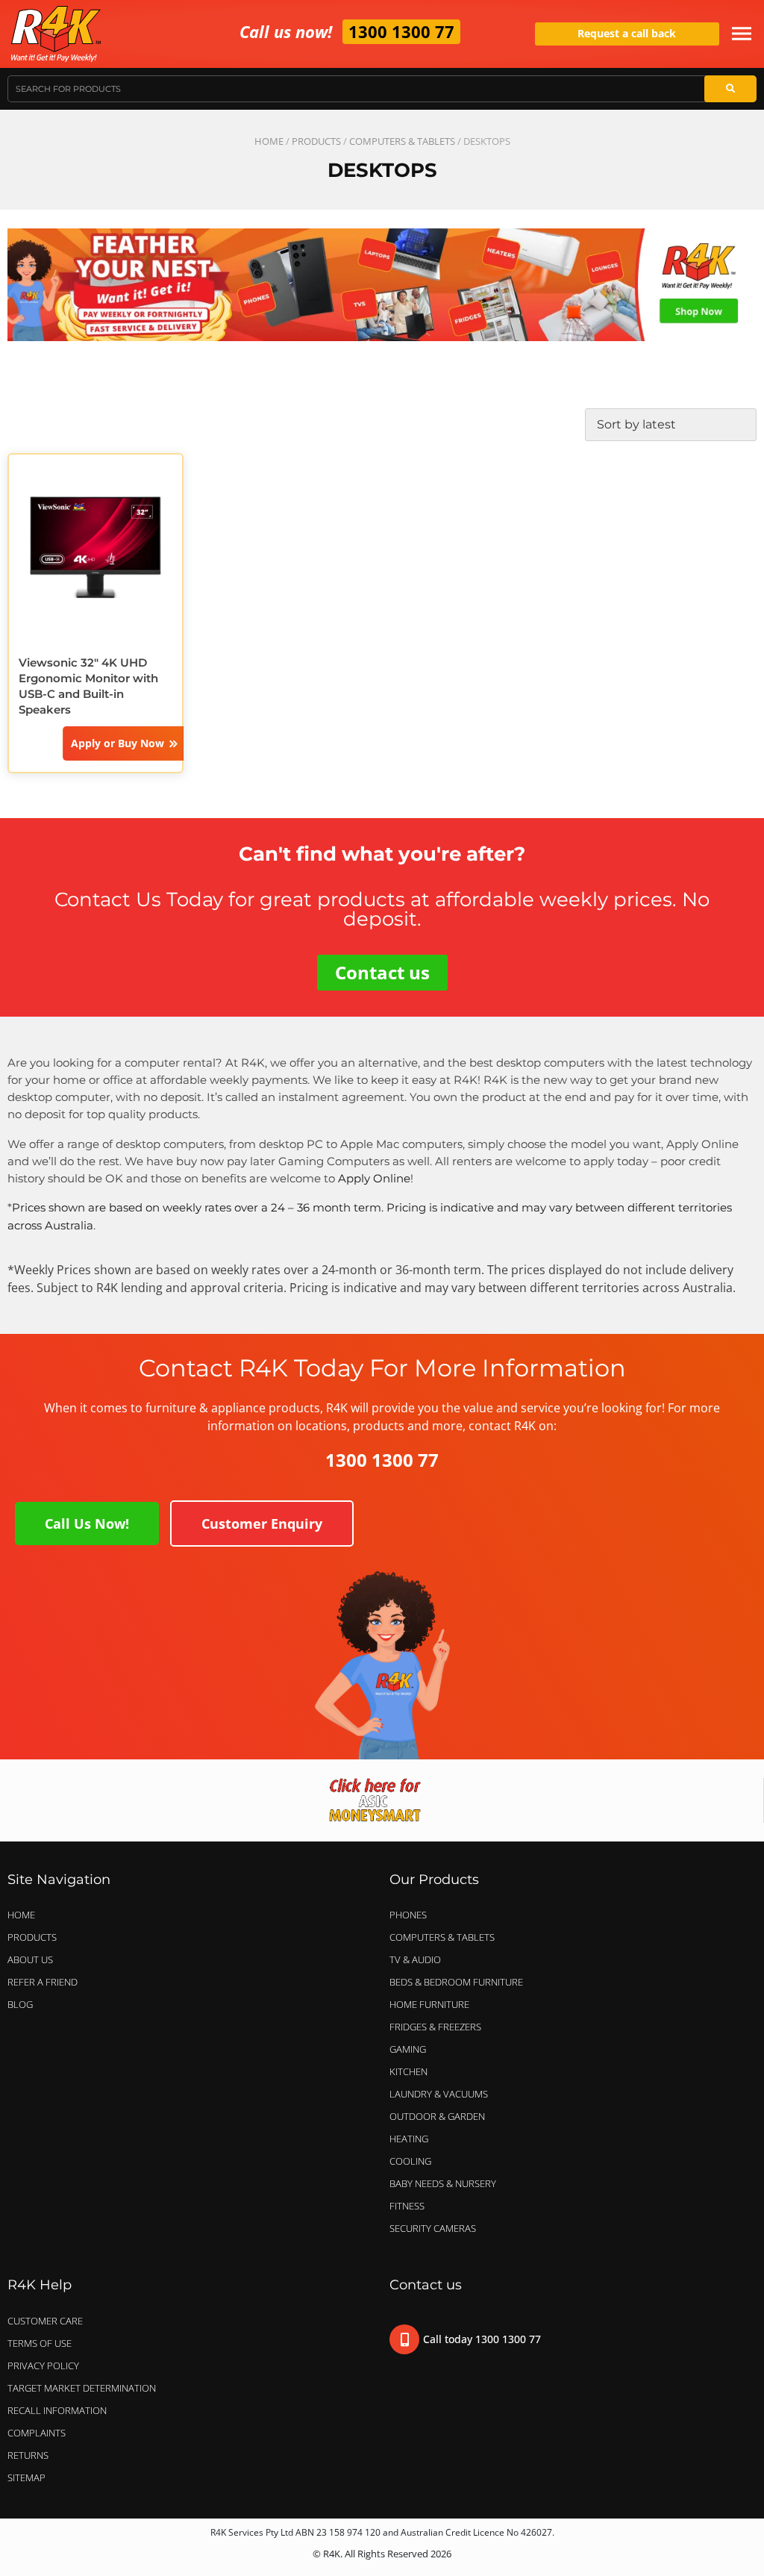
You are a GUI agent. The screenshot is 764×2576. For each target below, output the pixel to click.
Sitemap (26, 2477)
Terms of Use (40, 2343)
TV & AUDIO (415, 1959)
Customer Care (45, 2321)
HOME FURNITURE (429, 2004)
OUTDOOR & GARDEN (437, 2116)
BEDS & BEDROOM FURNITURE (456, 1982)
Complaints (37, 2433)
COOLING (410, 2161)
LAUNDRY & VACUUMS (439, 2094)
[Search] (730, 89)
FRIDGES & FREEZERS (435, 2027)
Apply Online (374, 1178)
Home (269, 141)
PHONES (408, 1915)
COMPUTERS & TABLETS (402, 141)
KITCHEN (408, 2071)
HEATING (409, 2139)
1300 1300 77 (401, 31)
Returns (28, 2455)
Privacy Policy (43, 2366)
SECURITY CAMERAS (433, 2228)
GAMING (408, 2049)
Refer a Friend (43, 1982)
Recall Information (57, 2410)
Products (316, 141)
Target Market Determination (82, 2388)
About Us (30, 1959)
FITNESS (407, 2206)
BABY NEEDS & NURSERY (443, 2183)
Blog (20, 2004)
